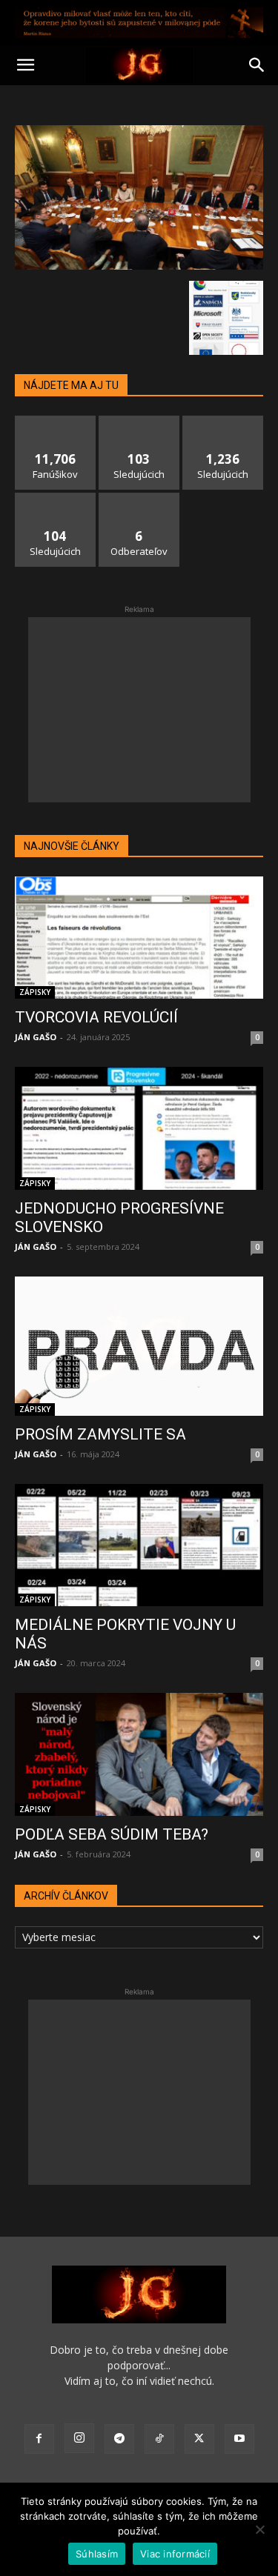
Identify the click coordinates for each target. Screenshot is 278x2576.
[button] (25, 65)
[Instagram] (79, 2438)
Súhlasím (97, 2554)
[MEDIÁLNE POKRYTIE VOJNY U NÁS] (139, 1545)
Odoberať (139, 498)
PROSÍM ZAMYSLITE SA (100, 1434)
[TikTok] (159, 2439)
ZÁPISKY (35, 992)
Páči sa (56, 421)
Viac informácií (175, 2554)
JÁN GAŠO (36, 1037)
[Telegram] (119, 2439)
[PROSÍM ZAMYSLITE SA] (139, 1346)
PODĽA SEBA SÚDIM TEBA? (112, 1834)
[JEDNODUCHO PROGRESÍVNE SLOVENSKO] (139, 1128)
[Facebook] (39, 2439)
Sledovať (139, 421)
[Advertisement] (139, 710)
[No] (259, 2529)
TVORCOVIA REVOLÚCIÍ (96, 1017)
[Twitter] (199, 2439)
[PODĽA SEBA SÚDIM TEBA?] (139, 1754)
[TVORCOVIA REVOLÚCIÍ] (139, 938)
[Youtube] (239, 2439)
